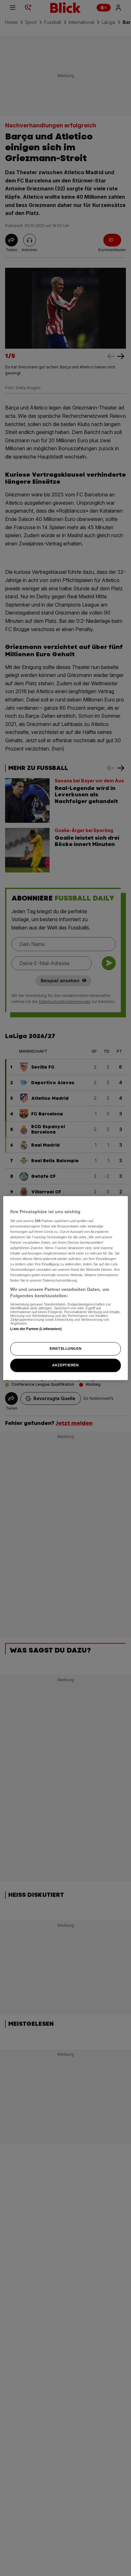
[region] (65, 1288)
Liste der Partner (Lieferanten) (36, 1329)
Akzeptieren (65, 1365)
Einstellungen (65, 1348)
